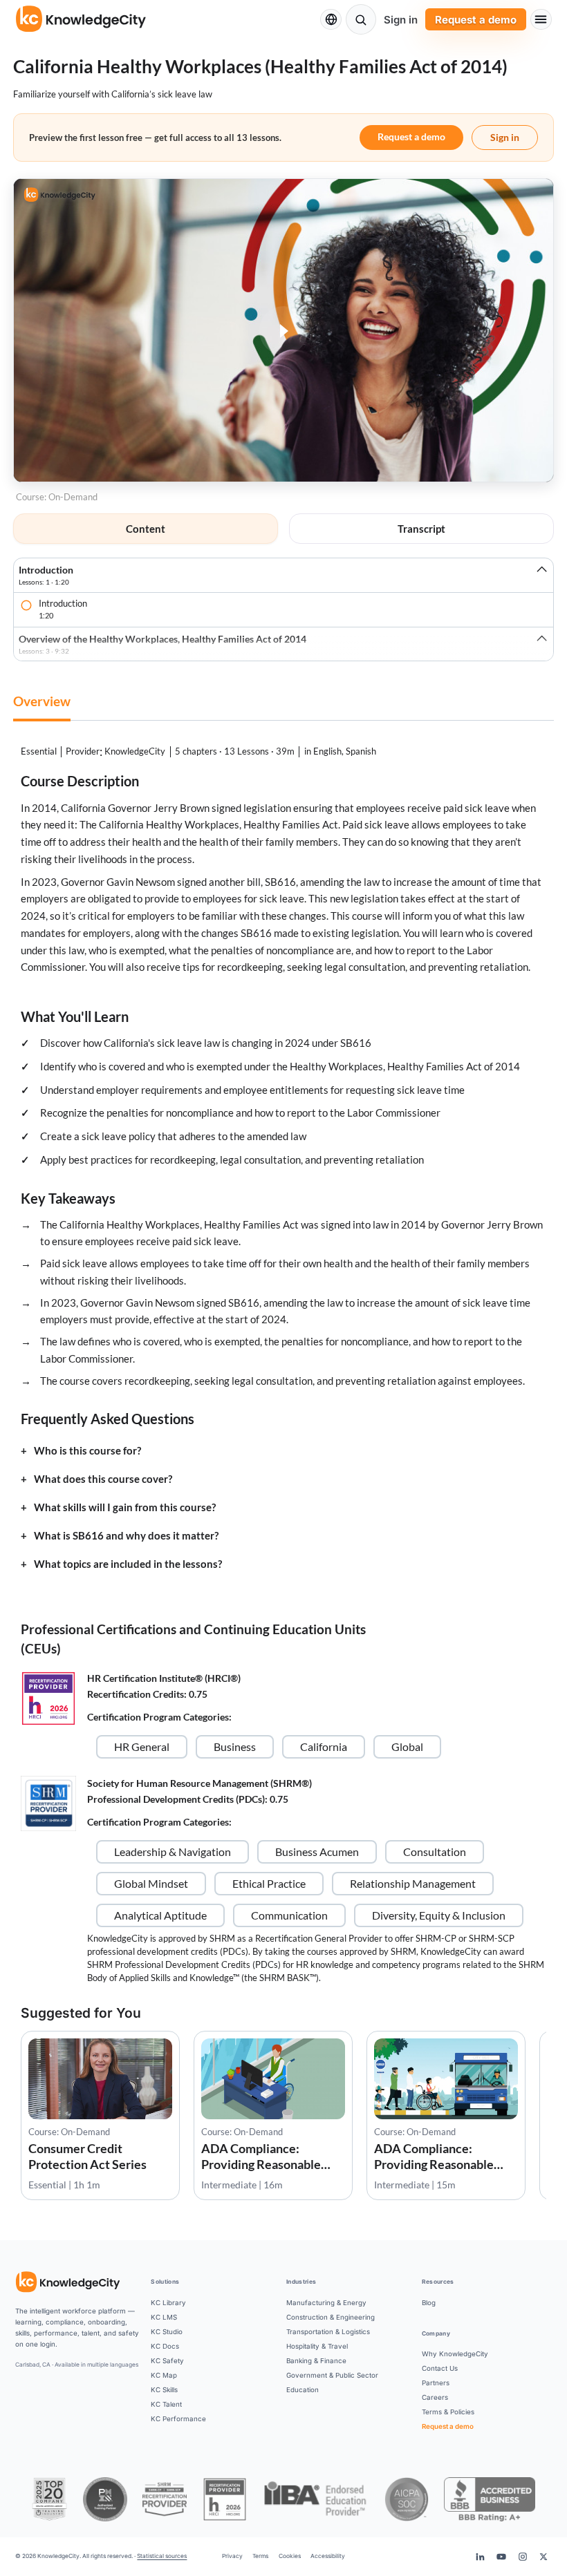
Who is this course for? (87, 1451)
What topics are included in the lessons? (128, 1564)
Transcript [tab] (421, 529)
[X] (543, 2557)
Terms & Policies (448, 2412)
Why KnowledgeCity (455, 2354)
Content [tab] (146, 529)
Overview (42, 701)
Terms (260, 2556)
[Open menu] (541, 20)
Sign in (401, 20)
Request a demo (476, 20)
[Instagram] (522, 2557)
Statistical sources (162, 2556)
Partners (436, 2383)
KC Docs (165, 2346)
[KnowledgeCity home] (81, 19)
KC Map (164, 2375)
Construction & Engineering (331, 2317)
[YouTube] (501, 2557)
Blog (429, 2302)
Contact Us (440, 2368)
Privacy (232, 2556)
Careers (435, 2397)
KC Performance (178, 2418)
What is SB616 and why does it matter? (126, 1536)
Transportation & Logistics (328, 2331)
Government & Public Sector (332, 2375)
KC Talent (166, 2404)
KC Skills (164, 2389)
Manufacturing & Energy (326, 2302)
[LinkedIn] (480, 2557)
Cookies (290, 2556)
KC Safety (167, 2360)
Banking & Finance (316, 2360)
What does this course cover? (103, 1479)
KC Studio (167, 2331)
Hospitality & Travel (317, 2346)
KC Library (168, 2302)
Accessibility (328, 2556)
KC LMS (164, 2317)
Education (303, 2389)
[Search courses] (361, 19)
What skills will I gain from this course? (125, 1507)
